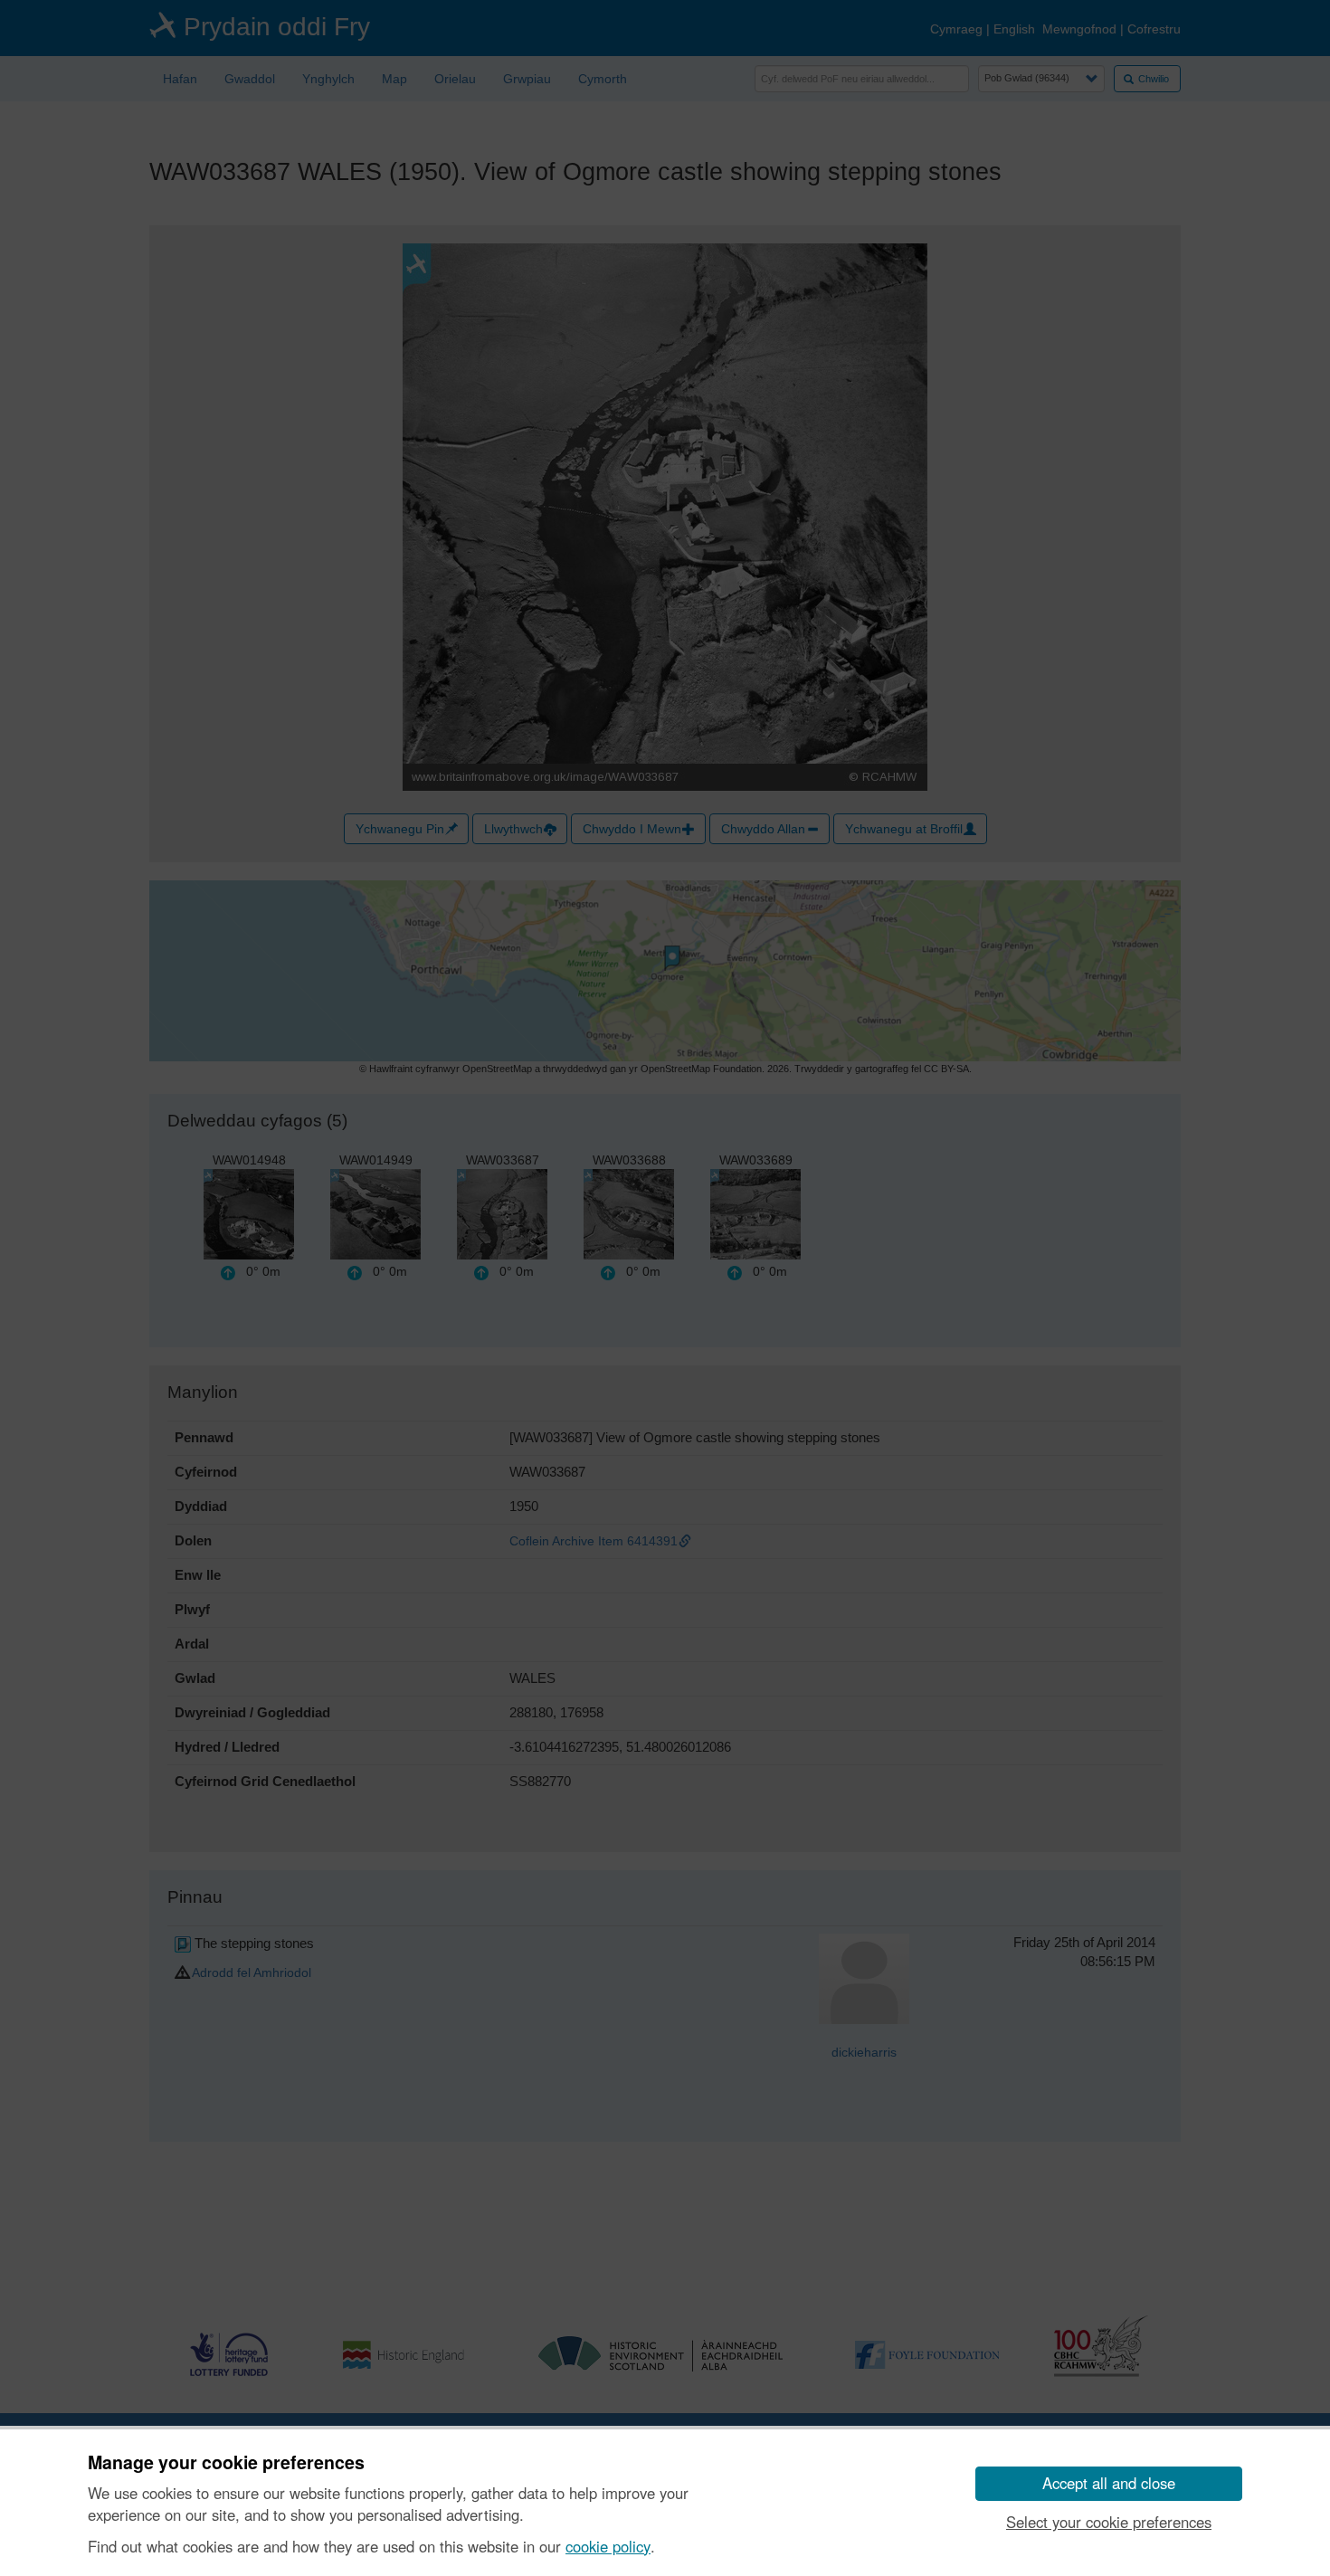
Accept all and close (1109, 2483)
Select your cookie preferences (1109, 2522)
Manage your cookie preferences (226, 2463)
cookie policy (608, 2546)
